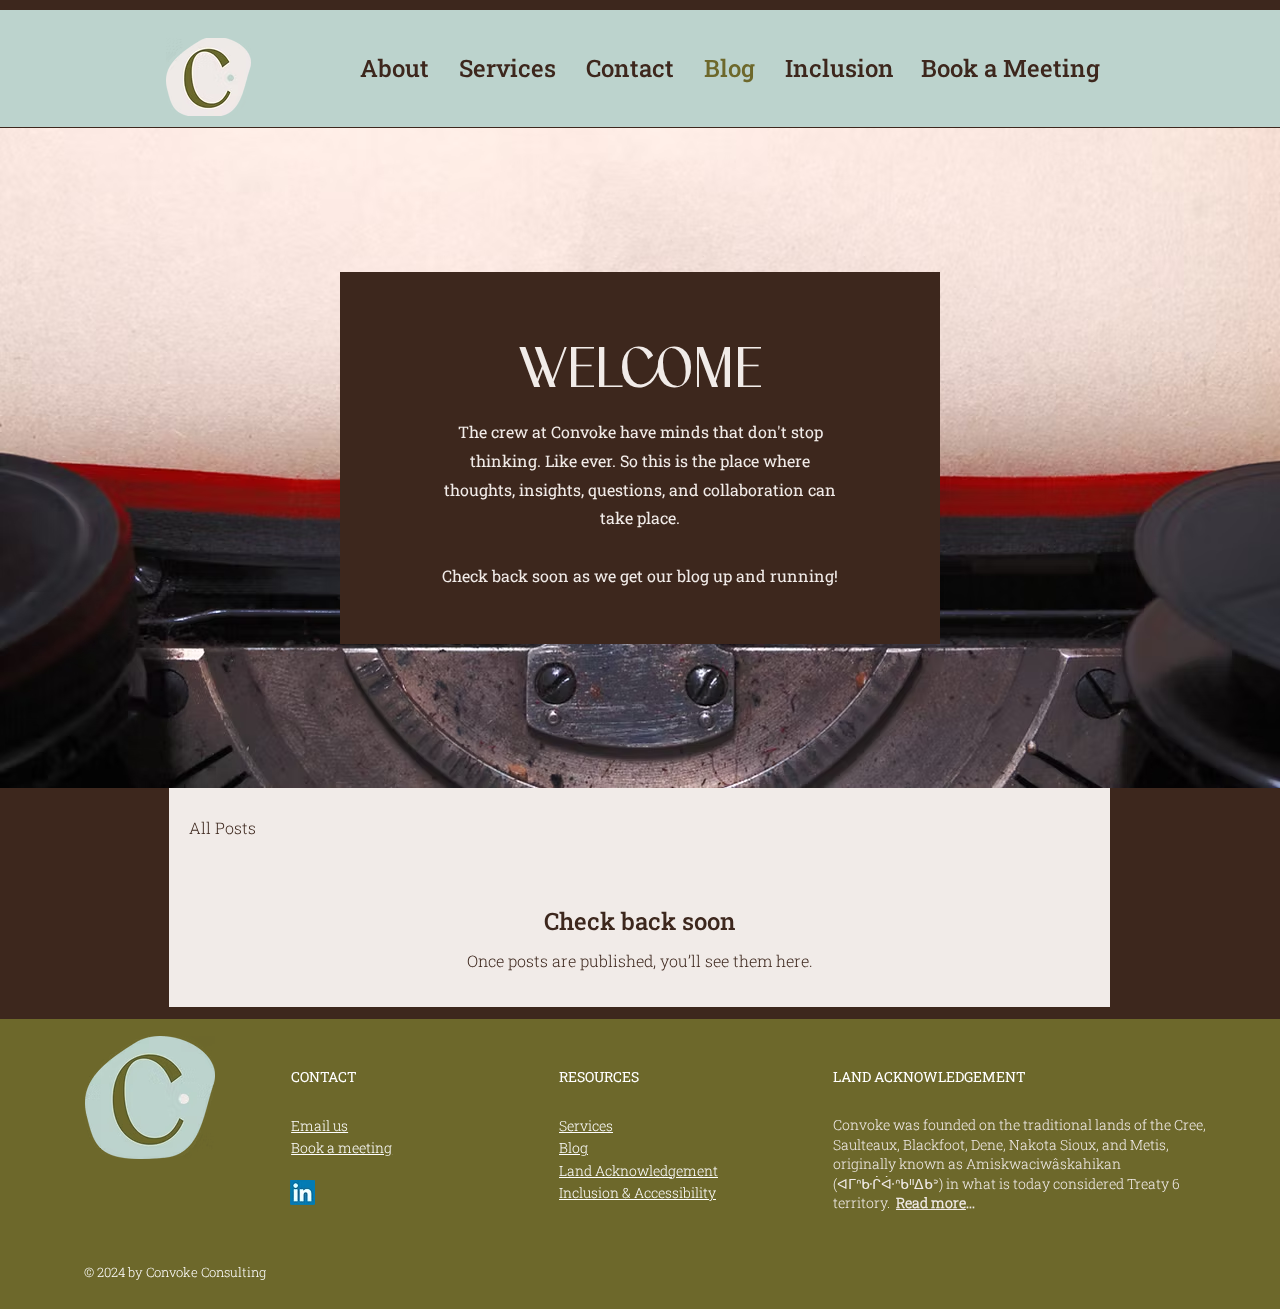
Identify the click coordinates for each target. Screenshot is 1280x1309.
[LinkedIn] (302, 1192)
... (970, 1202)
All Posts (222, 827)
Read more (931, 1202)
